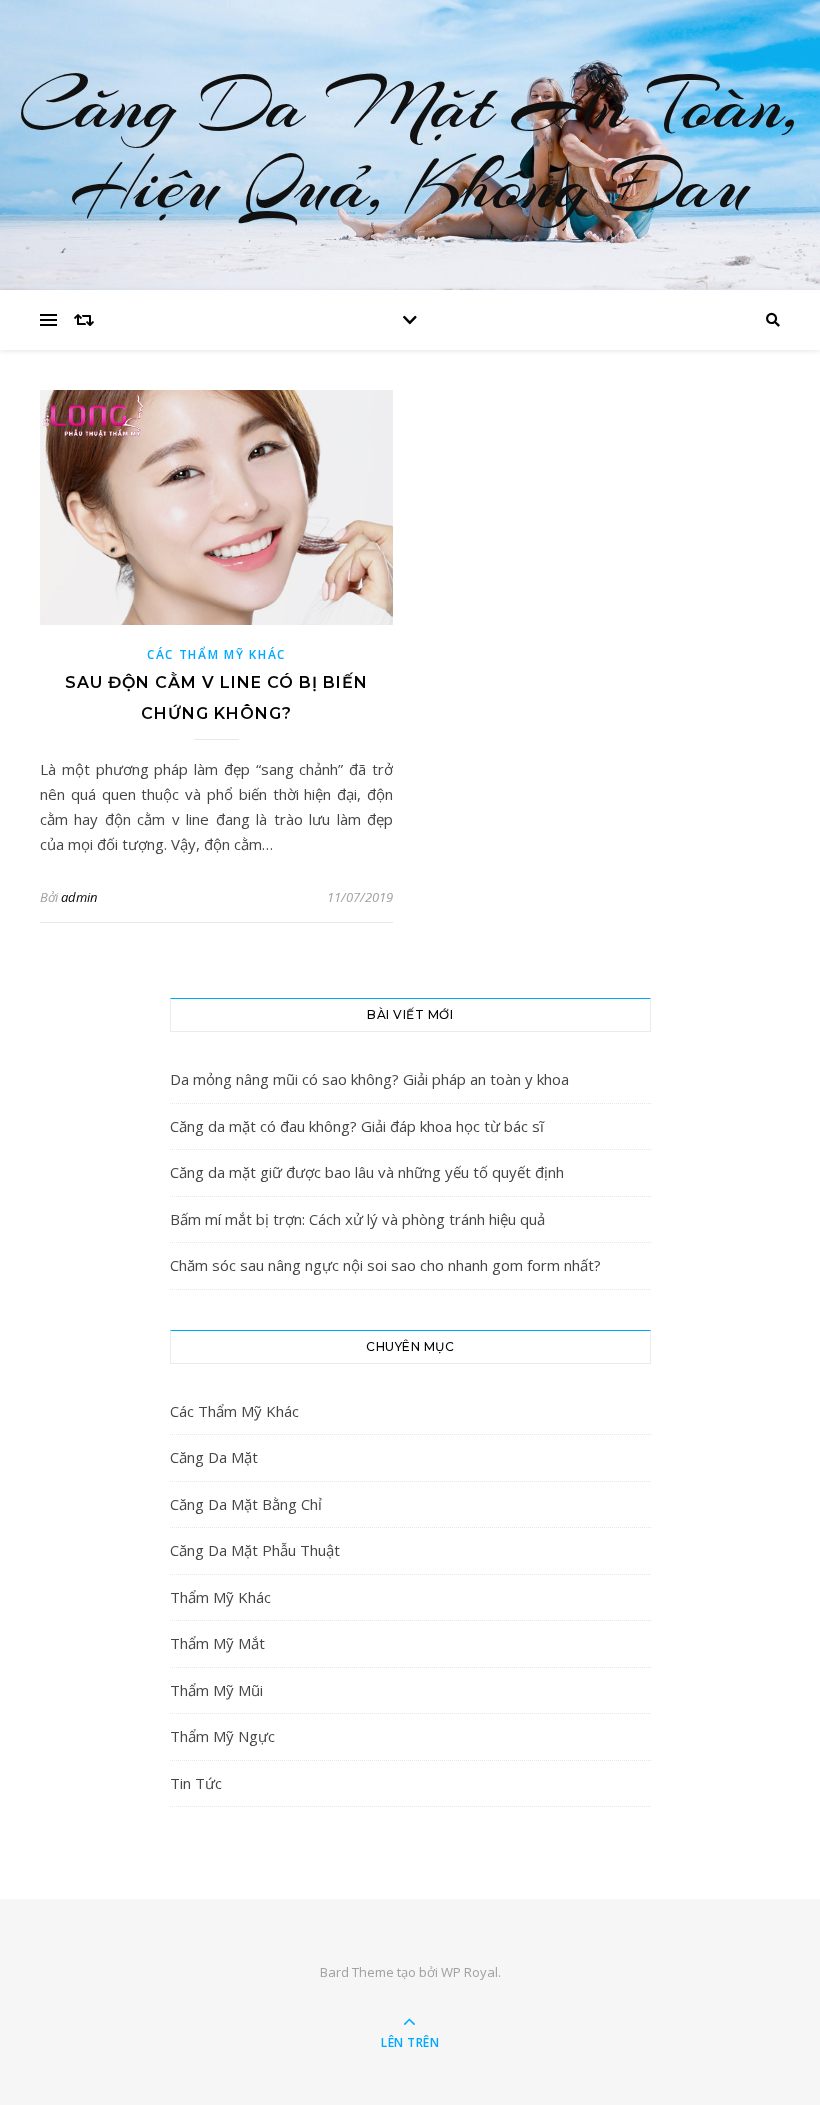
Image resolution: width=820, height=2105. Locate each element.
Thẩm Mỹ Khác (220, 1597)
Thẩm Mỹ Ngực (222, 1736)
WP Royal (469, 1972)
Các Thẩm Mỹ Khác (216, 654)
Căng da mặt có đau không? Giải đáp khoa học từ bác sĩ (357, 1126)
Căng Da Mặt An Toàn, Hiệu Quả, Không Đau (410, 145)
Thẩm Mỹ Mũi (216, 1690)
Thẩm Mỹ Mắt (217, 1643)
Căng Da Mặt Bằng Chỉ (246, 1504)
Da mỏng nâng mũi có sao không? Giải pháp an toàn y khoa (369, 1079)
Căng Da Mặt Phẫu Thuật (255, 1550)
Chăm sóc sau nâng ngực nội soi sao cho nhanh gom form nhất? (385, 1265)
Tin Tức (196, 1783)
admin (79, 897)
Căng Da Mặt (214, 1457)
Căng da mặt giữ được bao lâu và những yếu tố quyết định (367, 1172)
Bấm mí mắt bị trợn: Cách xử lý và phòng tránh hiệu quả (357, 1219)
